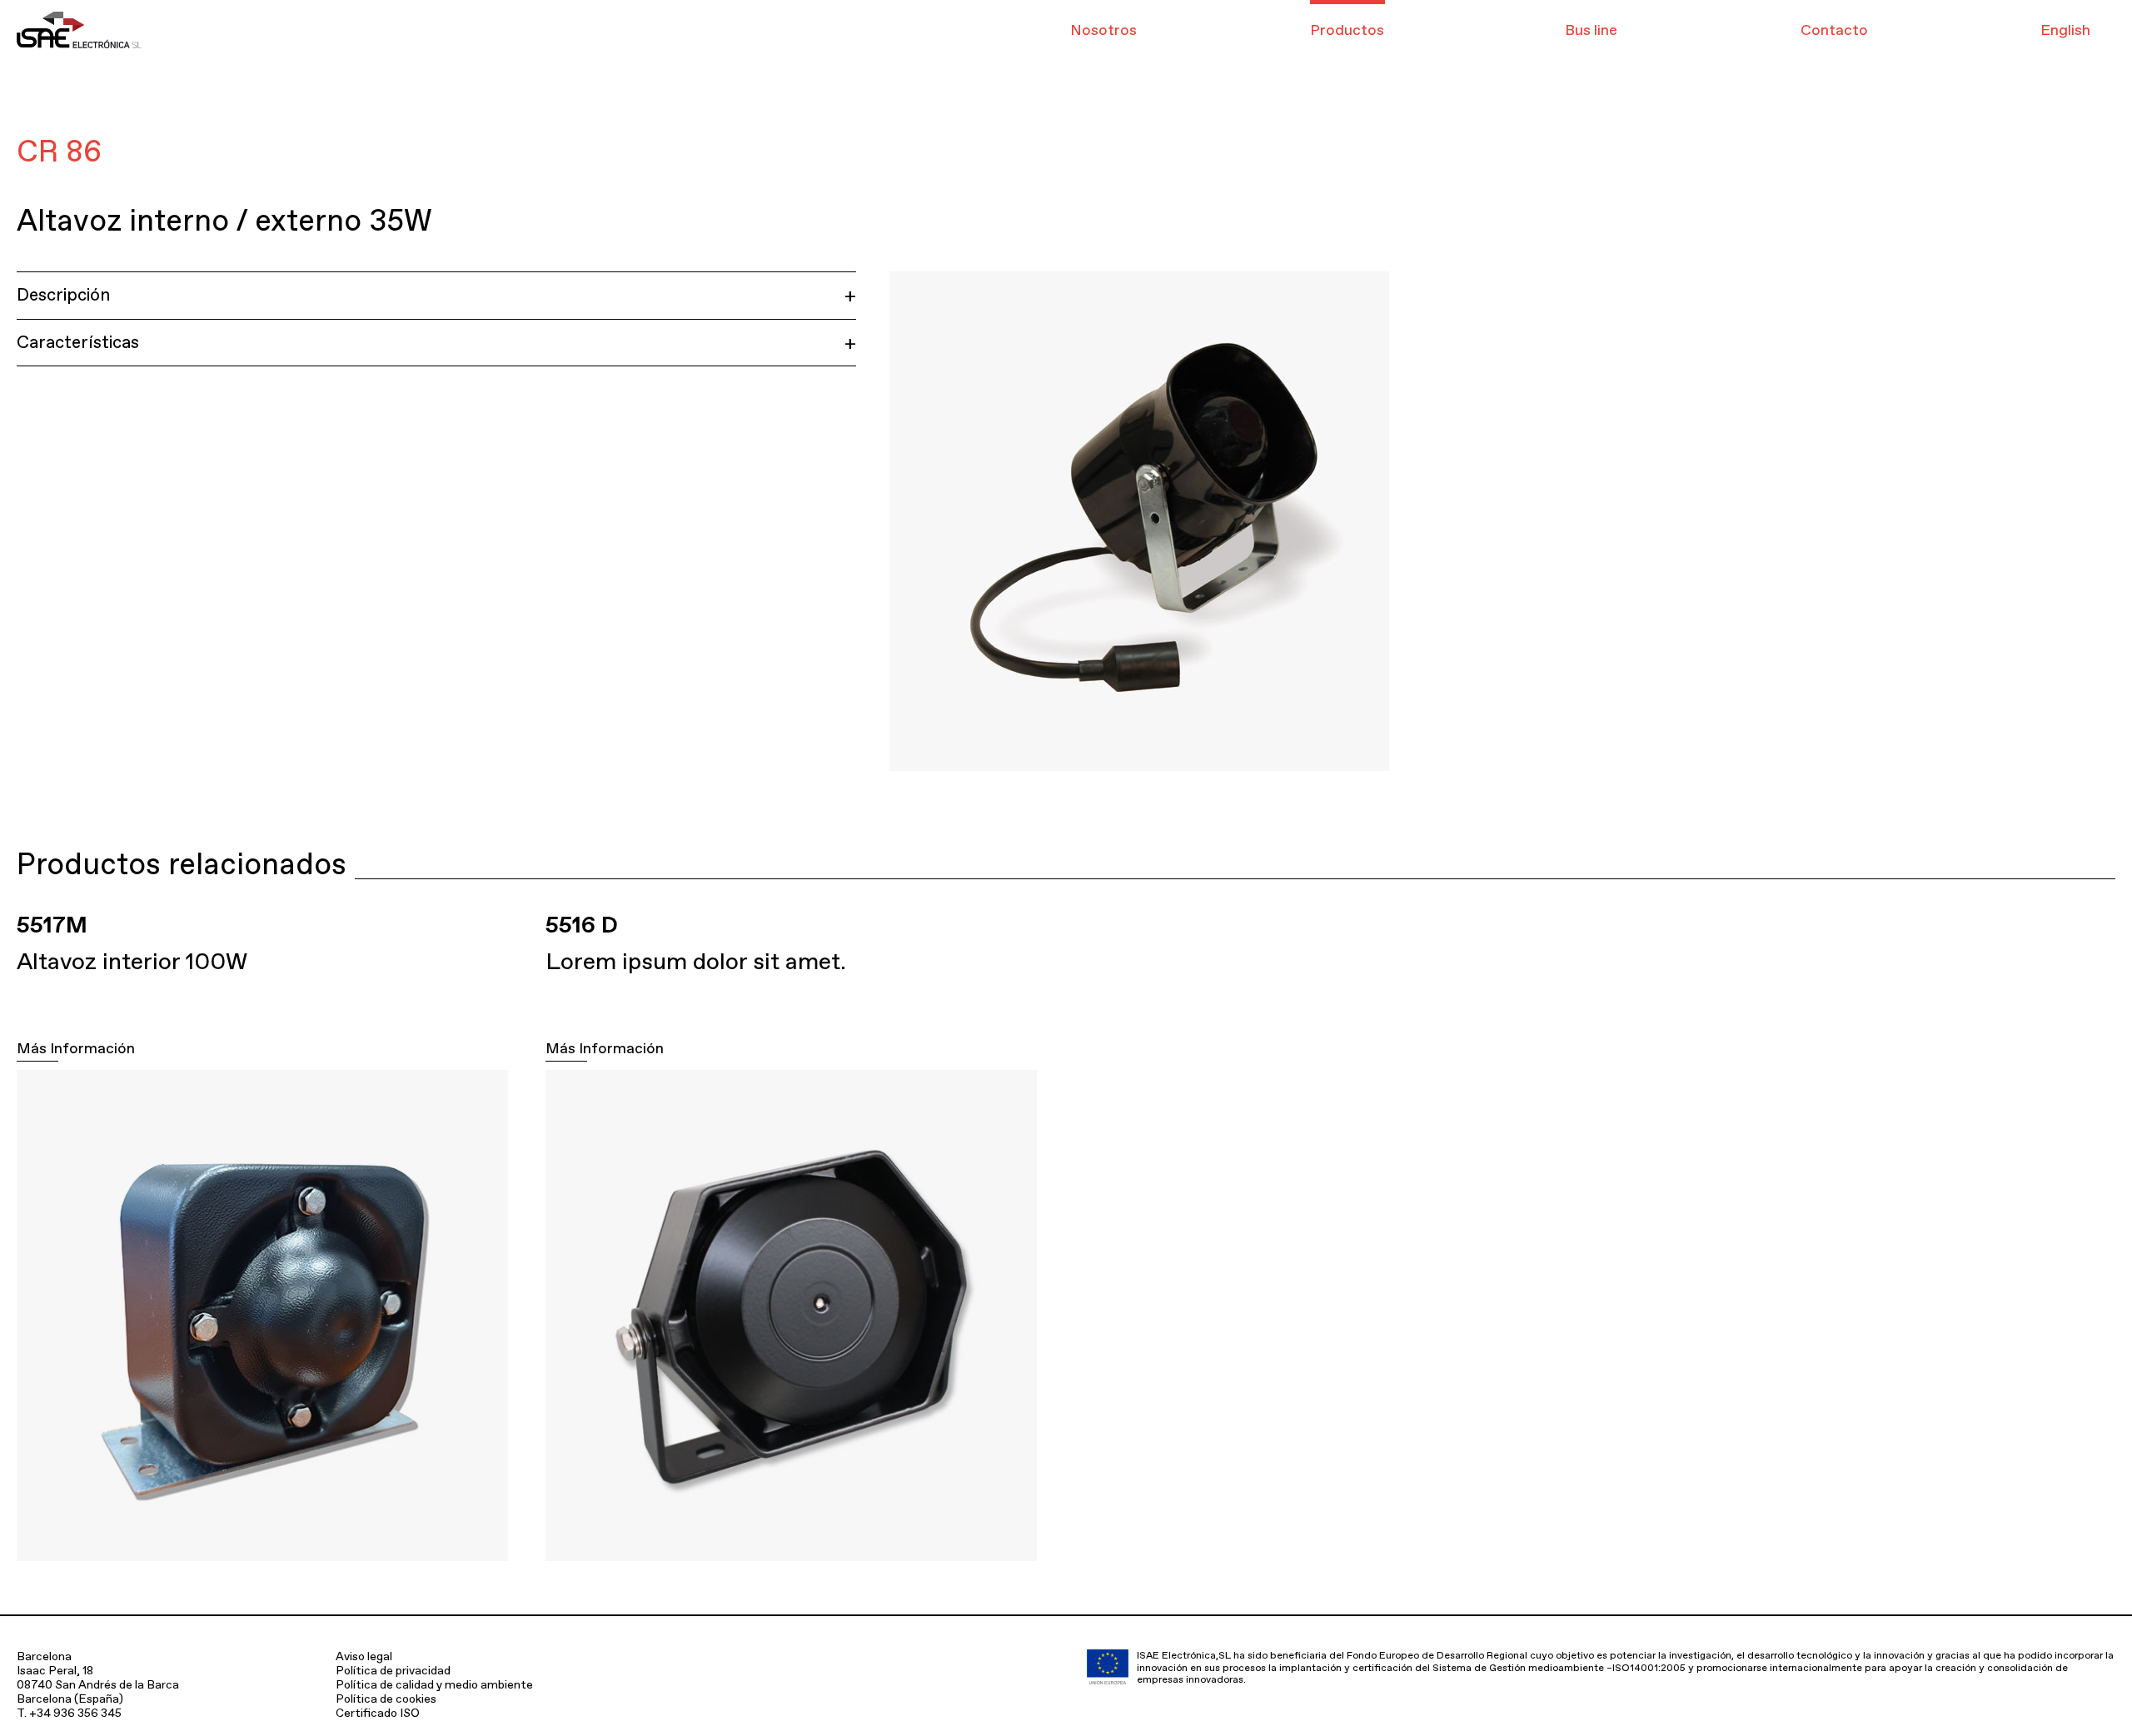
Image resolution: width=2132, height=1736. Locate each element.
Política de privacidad (393, 1670)
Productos (1347, 30)
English (2065, 30)
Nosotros (1103, 30)
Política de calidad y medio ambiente (434, 1684)
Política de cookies (386, 1699)
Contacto (1834, 30)
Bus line (1591, 30)
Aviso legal (364, 1656)
